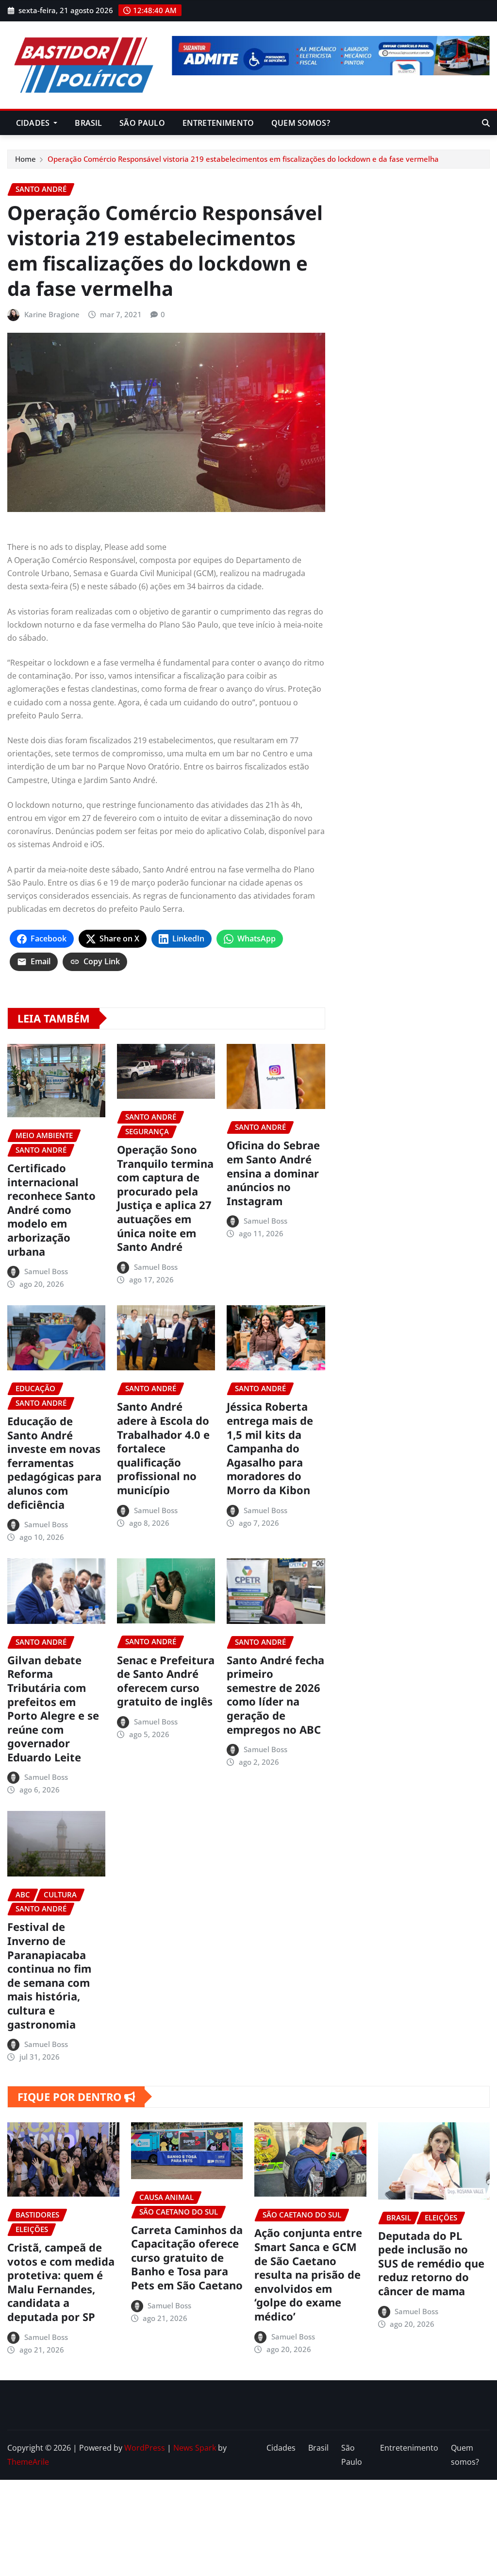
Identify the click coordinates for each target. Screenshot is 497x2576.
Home (25, 159)
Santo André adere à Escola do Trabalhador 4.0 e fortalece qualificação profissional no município (163, 1448)
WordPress (145, 2448)
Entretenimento (218, 123)
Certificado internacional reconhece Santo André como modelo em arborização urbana (51, 1210)
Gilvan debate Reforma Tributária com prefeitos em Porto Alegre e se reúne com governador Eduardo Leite (53, 1708)
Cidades (34, 123)
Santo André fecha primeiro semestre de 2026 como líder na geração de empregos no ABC (275, 1695)
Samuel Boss (46, 1271)
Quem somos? (301, 123)
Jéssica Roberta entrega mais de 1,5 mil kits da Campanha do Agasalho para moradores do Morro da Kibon (270, 1448)
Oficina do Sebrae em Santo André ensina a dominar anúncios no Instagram (273, 1173)
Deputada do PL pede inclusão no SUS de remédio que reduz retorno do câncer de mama (431, 2263)
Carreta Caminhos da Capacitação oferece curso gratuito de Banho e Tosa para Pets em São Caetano (187, 2257)
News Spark (195, 2448)
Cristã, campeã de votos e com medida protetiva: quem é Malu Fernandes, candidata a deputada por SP (61, 2282)
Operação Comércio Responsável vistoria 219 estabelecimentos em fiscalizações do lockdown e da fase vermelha (243, 159)
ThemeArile (28, 2462)
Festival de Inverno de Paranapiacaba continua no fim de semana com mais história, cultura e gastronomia (49, 1975)
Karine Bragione (52, 314)
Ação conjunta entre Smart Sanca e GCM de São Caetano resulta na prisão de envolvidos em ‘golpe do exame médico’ (308, 2274)
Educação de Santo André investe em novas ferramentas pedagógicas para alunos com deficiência (54, 1463)
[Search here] (486, 123)
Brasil (88, 123)
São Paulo (142, 123)
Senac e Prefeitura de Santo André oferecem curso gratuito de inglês (166, 1681)
